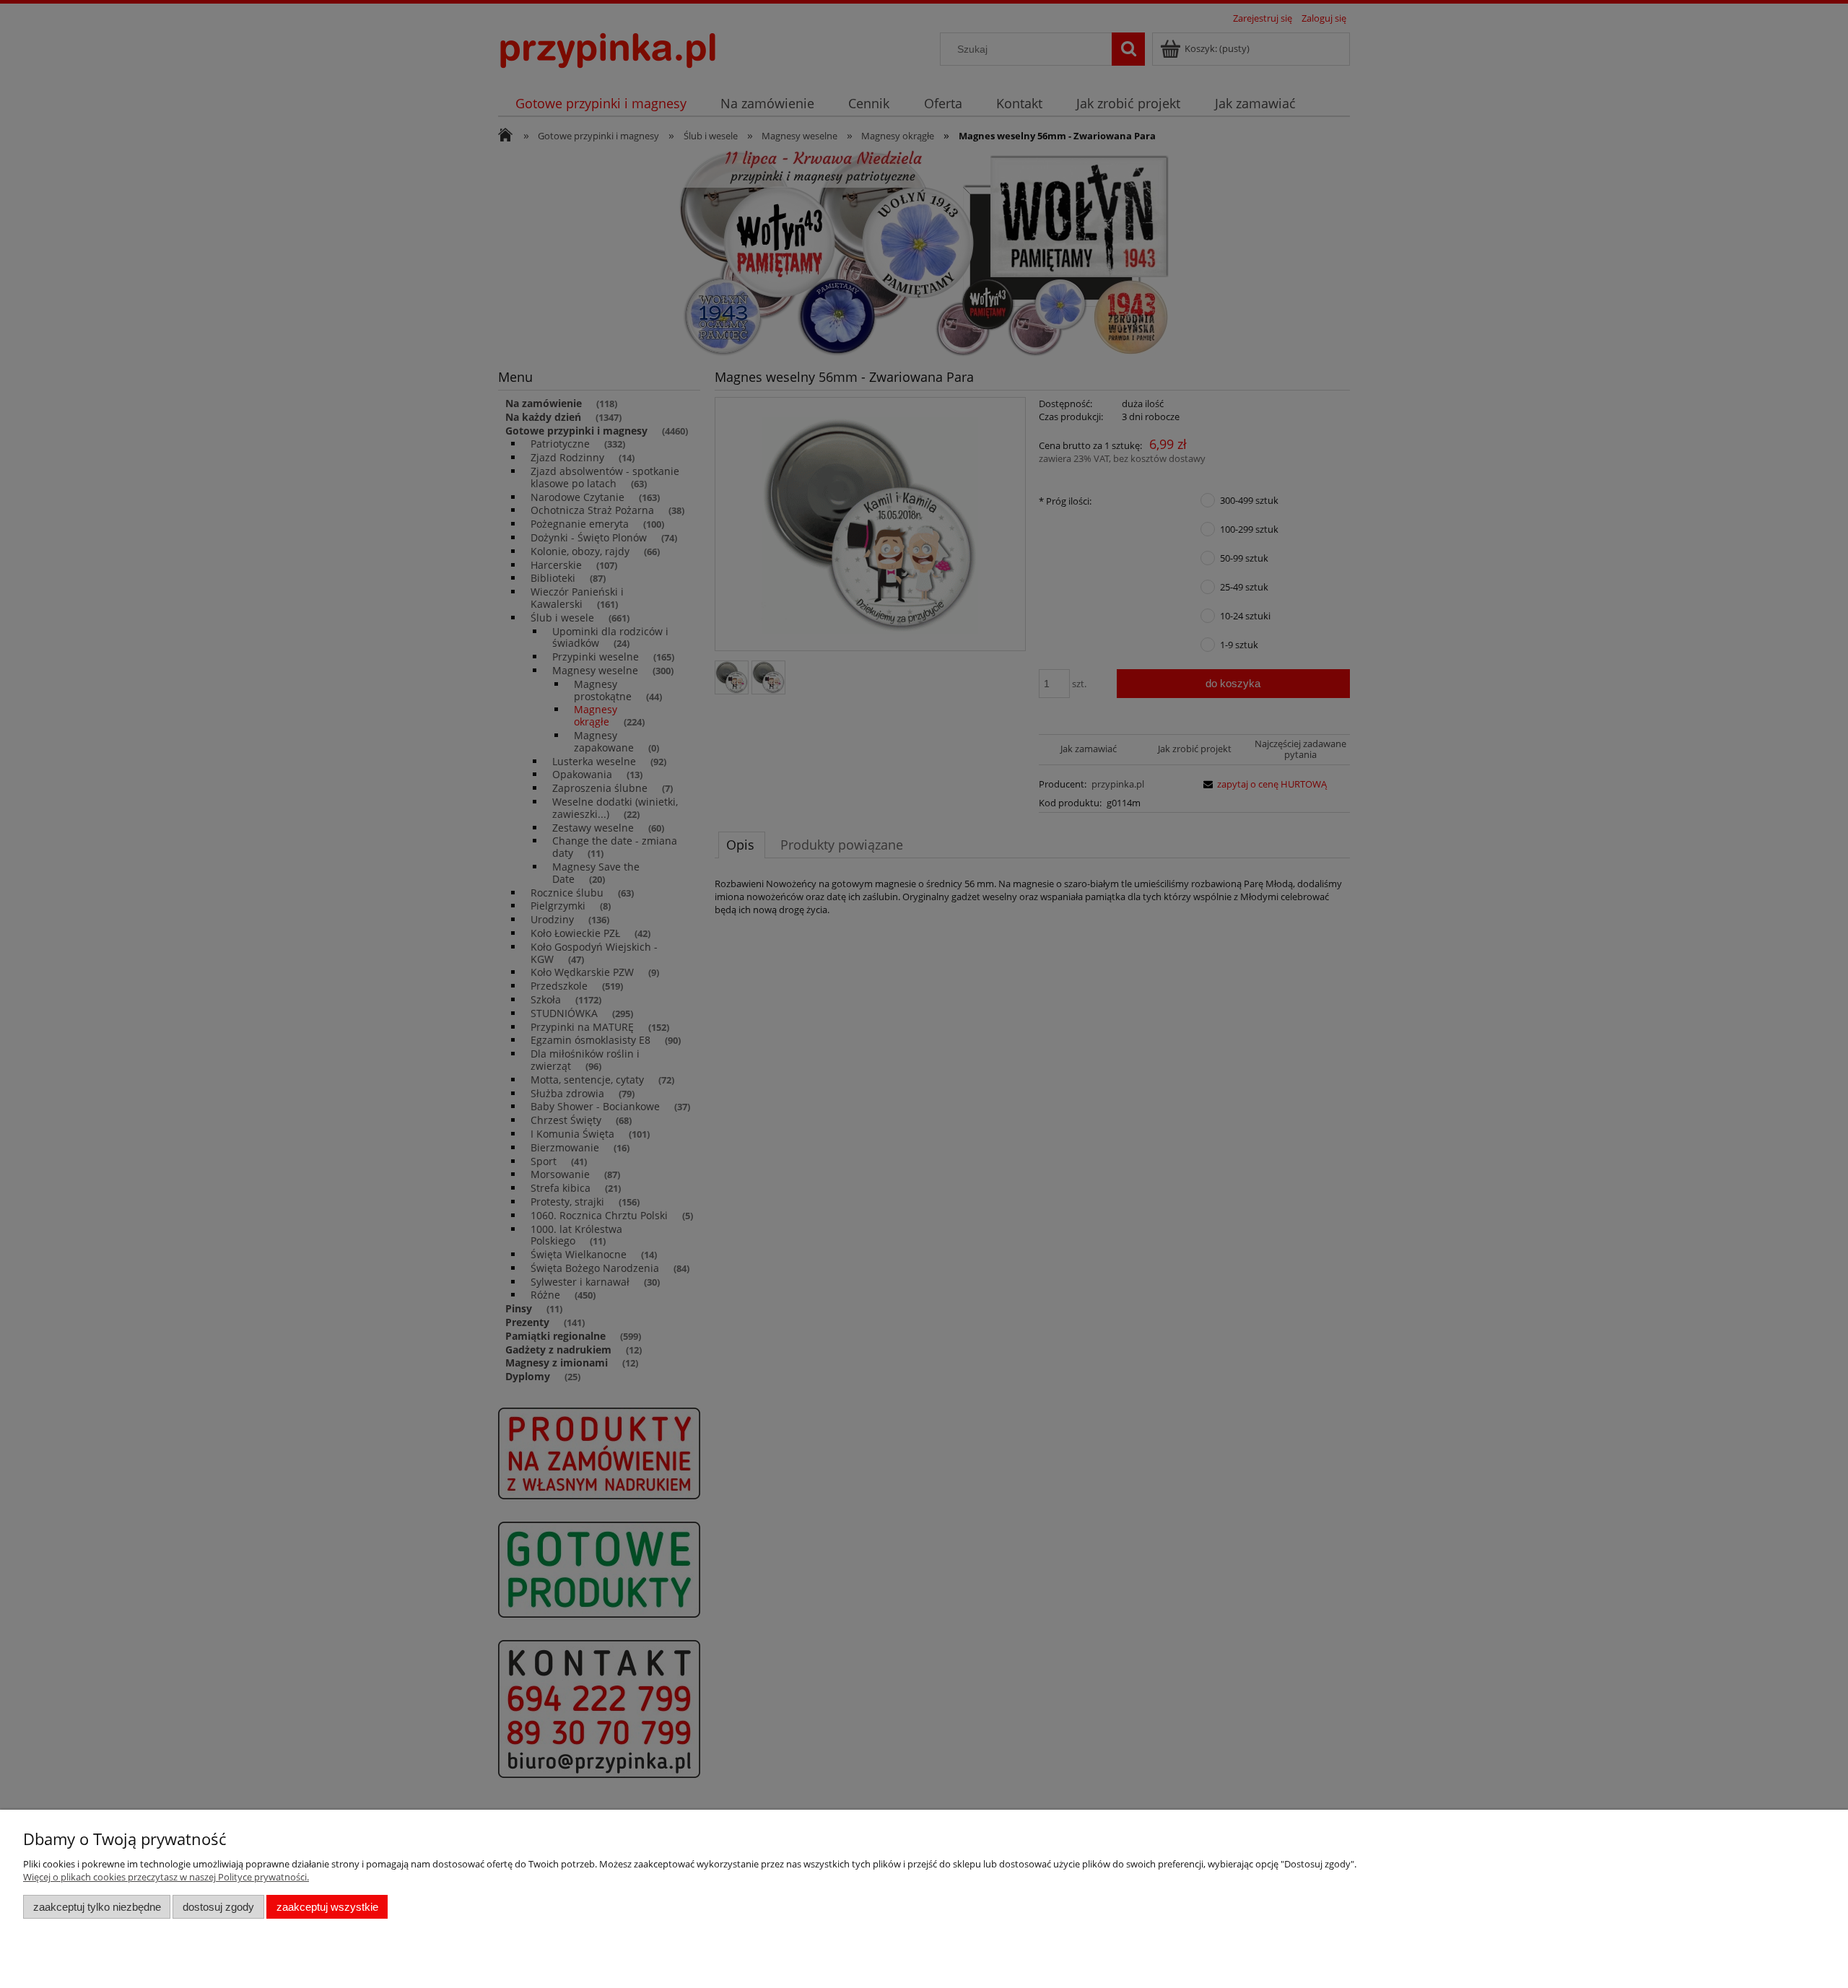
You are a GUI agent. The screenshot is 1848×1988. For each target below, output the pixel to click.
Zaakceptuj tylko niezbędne (97, 1907)
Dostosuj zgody (218, 1907)
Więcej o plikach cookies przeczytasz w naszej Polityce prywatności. (166, 1877)
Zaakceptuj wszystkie (327, 1907)
